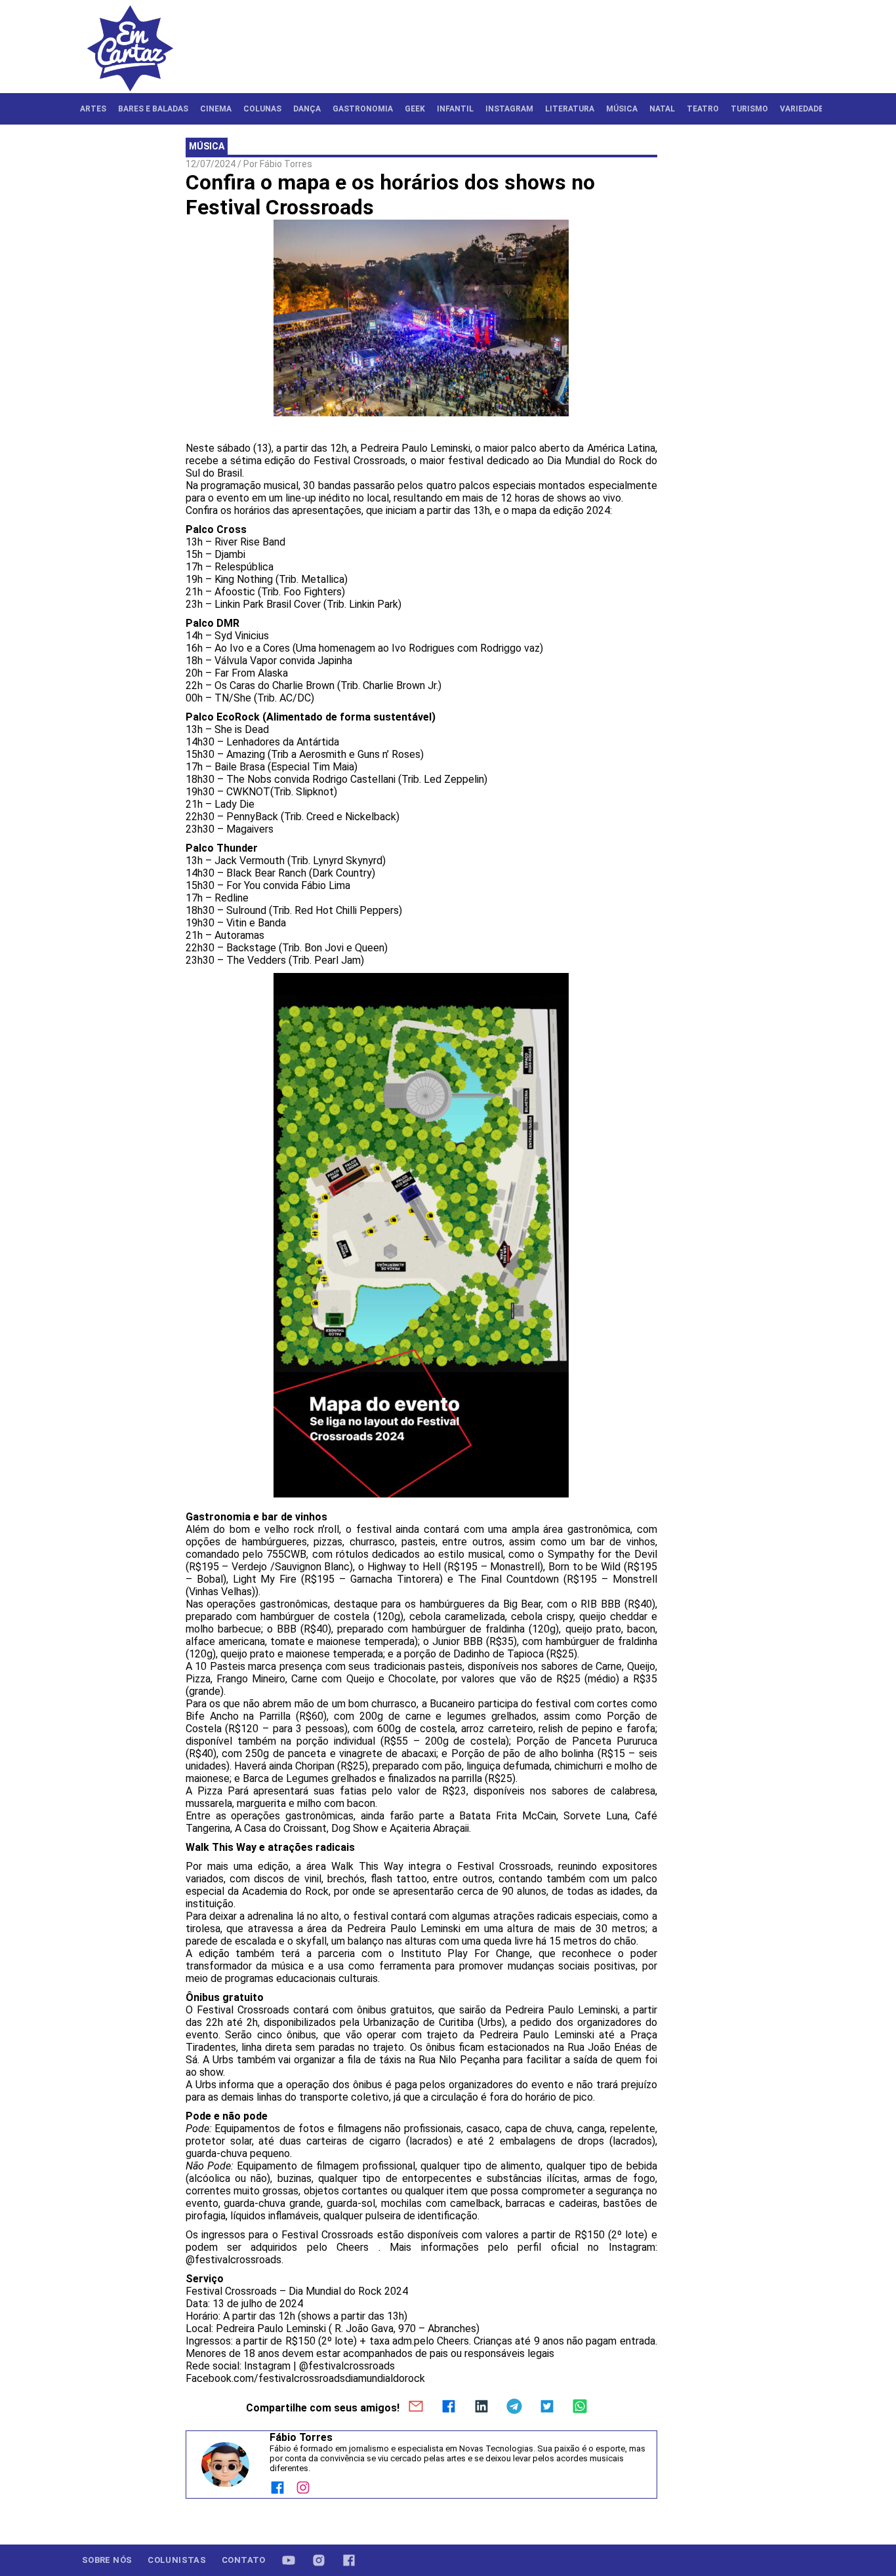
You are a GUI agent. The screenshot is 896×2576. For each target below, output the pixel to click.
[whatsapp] (580, 2408)
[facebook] (449, 2408)
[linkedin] (481, 2408)
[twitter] (547, 2408)
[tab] (93, 109)
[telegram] (514, 2408)
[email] (416, 2408)
